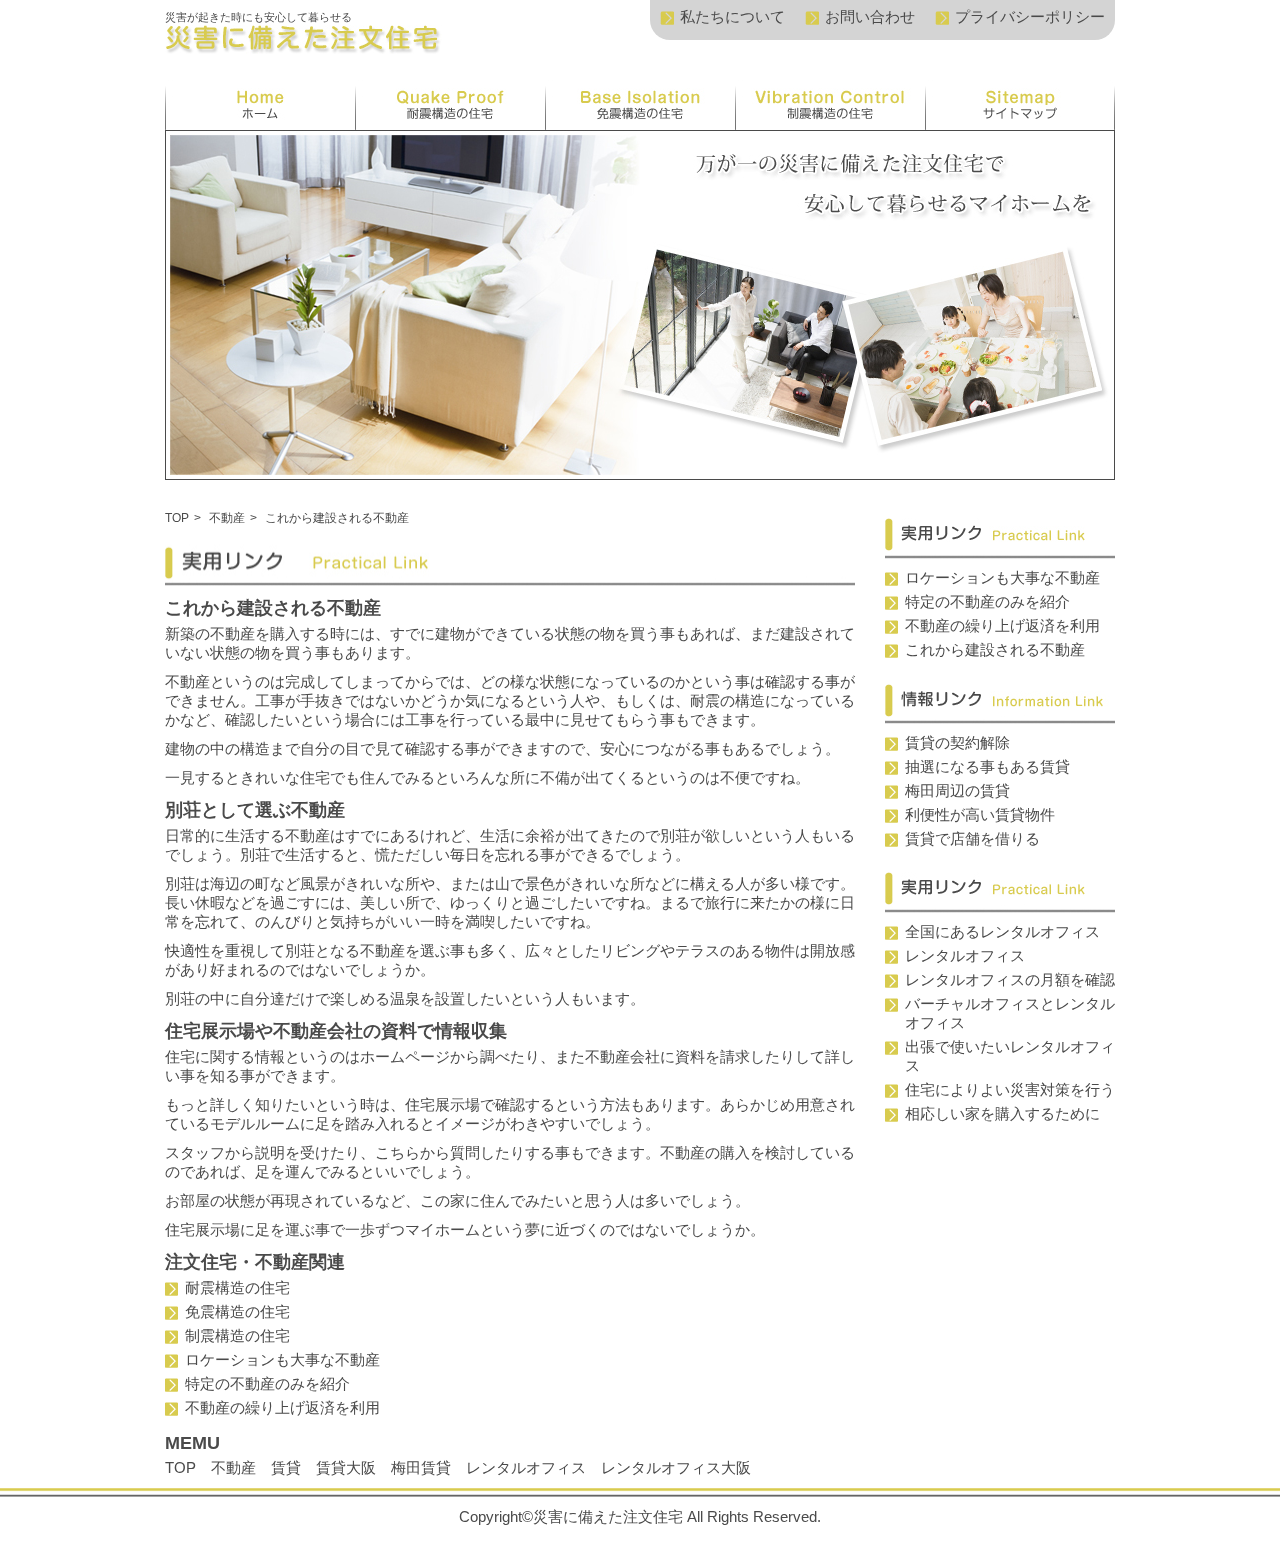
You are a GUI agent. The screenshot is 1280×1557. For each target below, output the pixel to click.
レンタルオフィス (526, 1467)
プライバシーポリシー (1030, 16)
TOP (177, 518)
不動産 (227, 518)
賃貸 (286, 1467)
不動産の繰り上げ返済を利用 (282, 1407)
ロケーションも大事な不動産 (282, 1359)
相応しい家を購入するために (1002, 1113)
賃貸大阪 (346, 1467)
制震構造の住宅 (237, 1335)
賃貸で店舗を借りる (972, 838)
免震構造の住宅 (237, 1311)
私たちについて (732, 16)
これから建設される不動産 (995, 649)
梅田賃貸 (421, 1467)
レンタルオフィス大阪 (676, 1467)
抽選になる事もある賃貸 (987, 766)
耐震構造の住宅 (237, 1287)
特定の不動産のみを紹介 (267, 1383)
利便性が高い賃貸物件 (980, 814)
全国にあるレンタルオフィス (1002, 931)
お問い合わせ (870, 16)
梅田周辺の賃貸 (957, 790)
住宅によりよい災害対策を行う (1010, 1089)
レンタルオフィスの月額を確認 (1010, 979)
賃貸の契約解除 (957, 742)
